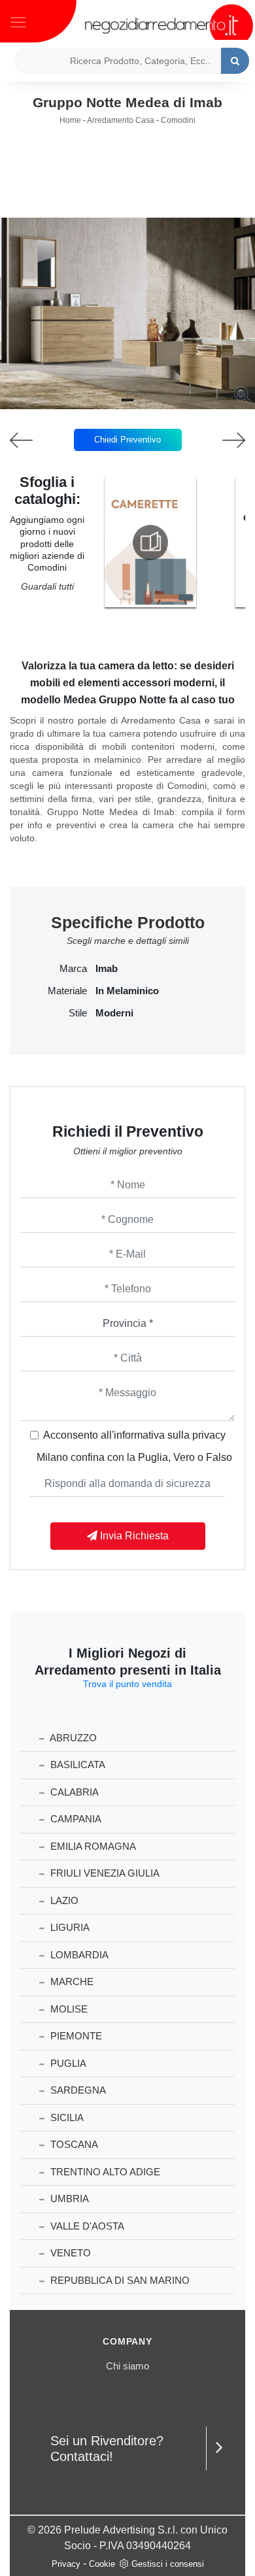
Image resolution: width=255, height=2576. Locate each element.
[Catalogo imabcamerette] (150, 543)
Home (70, 120)
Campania (75, 1819)
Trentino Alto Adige (104, 2172)
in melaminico (127, 991)
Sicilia (66, 2117)
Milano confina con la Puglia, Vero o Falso (134, 1457)
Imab (107, 969)
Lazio (63, 1900)
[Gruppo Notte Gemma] (224, 440)
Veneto (69, 2253)
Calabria (73, 1792)
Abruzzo (72, 1738)
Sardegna (77, 2090)
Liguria (69, 1927)
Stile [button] (78, 1013)
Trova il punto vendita (127, 1684)
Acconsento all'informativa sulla (134, 1435)
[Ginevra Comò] (32, 440)
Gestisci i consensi (168, 2564)
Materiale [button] (67, 991)
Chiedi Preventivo (127, 440)
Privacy (66, 2564)
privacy (209, 1435)
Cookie (102, 2564)
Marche (71, 1982)
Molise (68, 2009)
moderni (114, 1013)
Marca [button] (73, 969)
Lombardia (78, 1955)
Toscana (73, 2144)
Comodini (178, 120)
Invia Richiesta (133, 1536)
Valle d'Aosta (86, 2226)
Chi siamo (127, 2366)
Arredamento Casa (121, 120)
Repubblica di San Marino (119, 2280)
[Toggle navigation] (18, 21)
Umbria (68, 2199)
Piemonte (75, 2036)
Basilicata (76, 1765)
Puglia (67, 2063)
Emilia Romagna (92, 1846)
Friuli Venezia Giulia (104, 1873)
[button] (127, 400)
